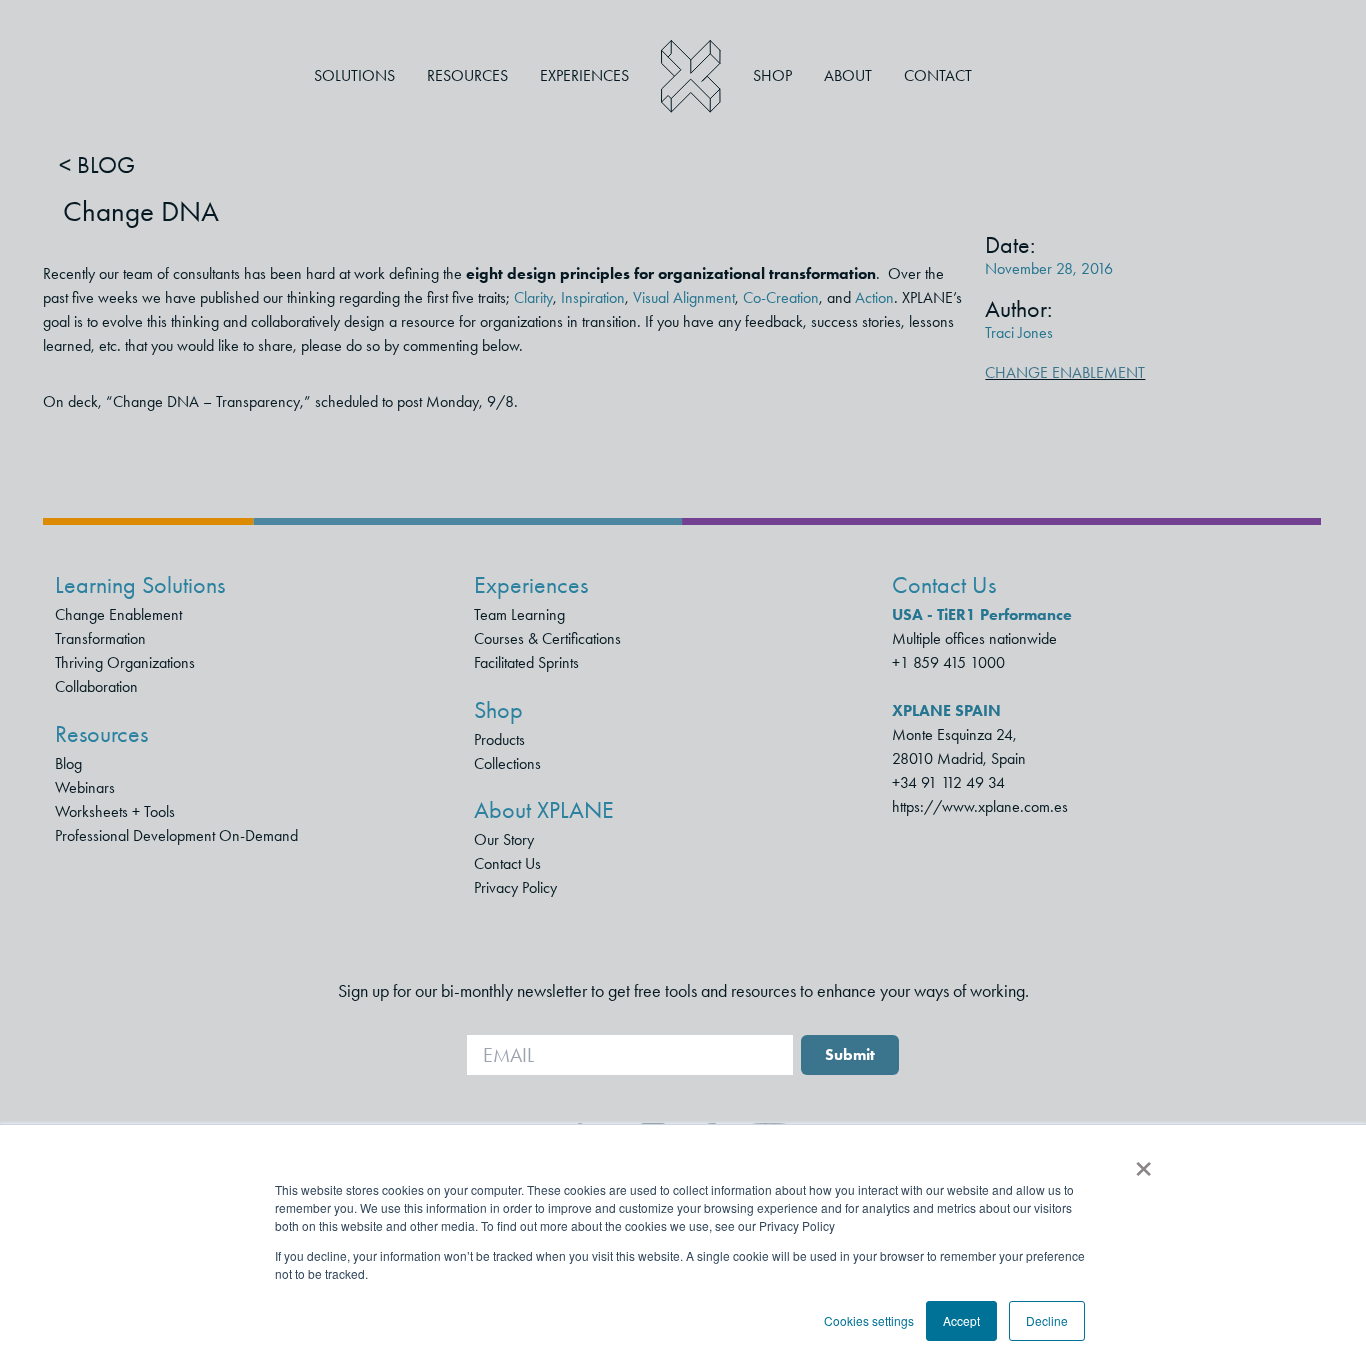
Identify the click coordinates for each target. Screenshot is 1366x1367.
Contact (938, 75)
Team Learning (519, 614)
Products (499, 739)
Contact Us (507, 863)
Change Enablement (1065, 372)
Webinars (85, 787)
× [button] (1143, 1162)
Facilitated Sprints (526, 662)
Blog (68, 763)
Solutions (354, 75)
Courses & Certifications (547, 638)
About (848, 75)
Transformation (100, 638)
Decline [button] (1047, 1320)
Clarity (533, 297)
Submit (850, 1054)
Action (874, 297)
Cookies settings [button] (869, 1320)
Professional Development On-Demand (176, 835)
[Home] (691, 76)
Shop (772, 75)
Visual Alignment (684, 297)
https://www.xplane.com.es (980, 806)
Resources (467, 75)
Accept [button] (961, 1320)
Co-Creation (781, 297)
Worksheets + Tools (115, 811)
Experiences (584, 75)
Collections (507, 763)
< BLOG (97, 165)
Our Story (504, 839)
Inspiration (593, 297)
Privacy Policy (515, 887)
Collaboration (96, 686)
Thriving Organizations (125, 662)
